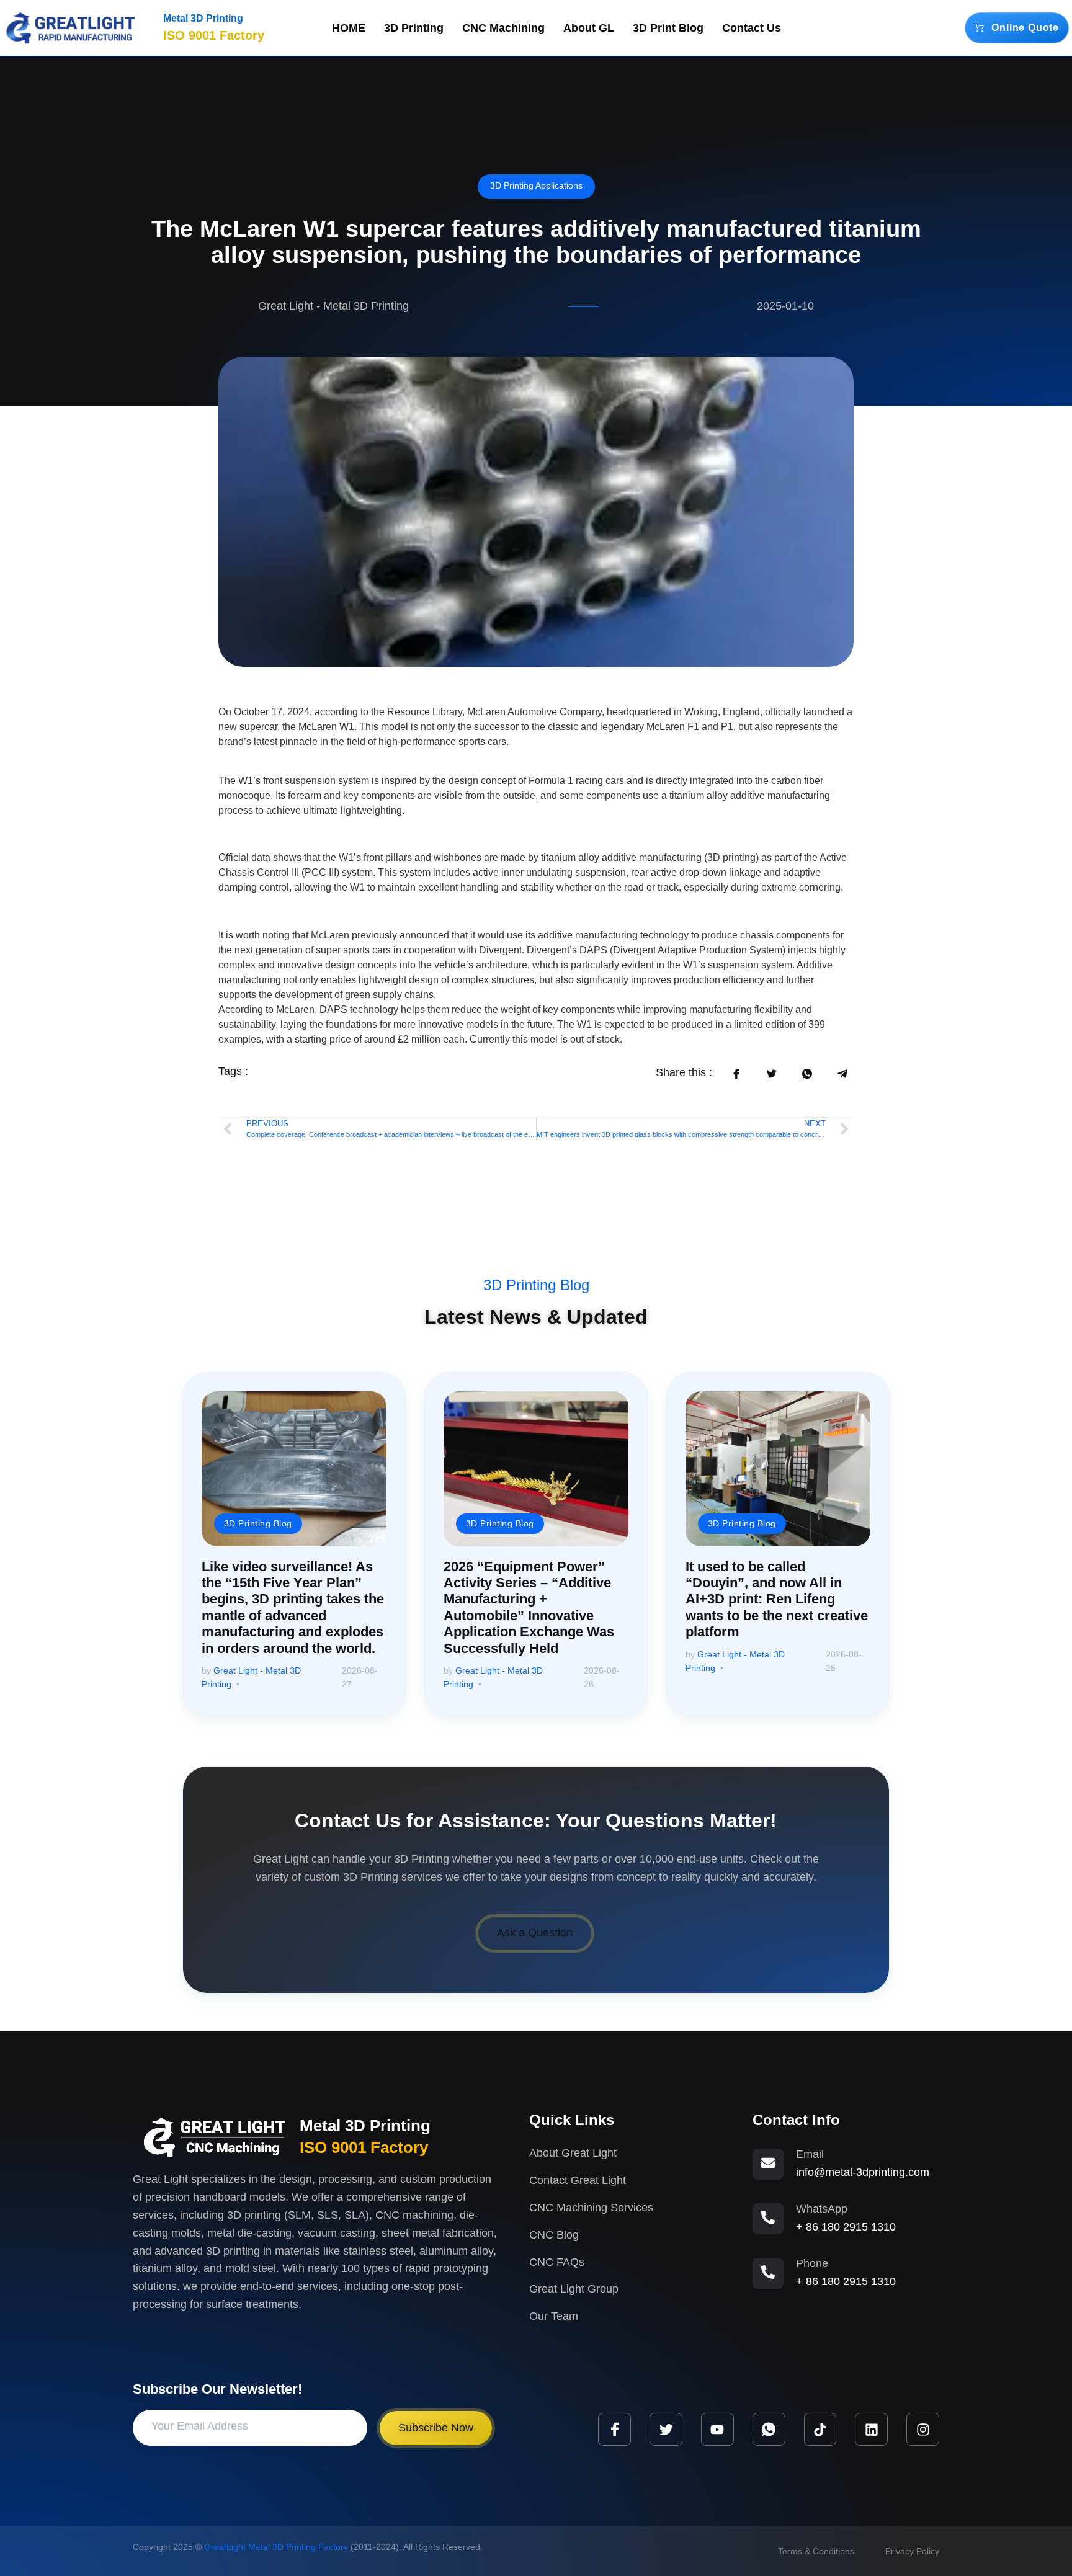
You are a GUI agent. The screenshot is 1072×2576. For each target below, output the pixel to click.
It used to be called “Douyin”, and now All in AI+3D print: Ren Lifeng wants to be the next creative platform (777, 1599)
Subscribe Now (436, 2428)
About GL (589, 28)
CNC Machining (503, 28)
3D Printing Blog (536, 1285)
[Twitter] (666, 2429)
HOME (349, 28)
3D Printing (414, 28)
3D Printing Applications (536, 185)
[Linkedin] (871, 2429)
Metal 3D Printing (203, 18)
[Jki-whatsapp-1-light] (769, 2429)
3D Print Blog (668, 28)
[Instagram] (923, 2429)
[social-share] (736, 1074)
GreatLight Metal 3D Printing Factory (276, 2547)
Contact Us (752, 28)
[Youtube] (717, 2429)
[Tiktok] (820, 2429)
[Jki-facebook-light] (614, 2429)
